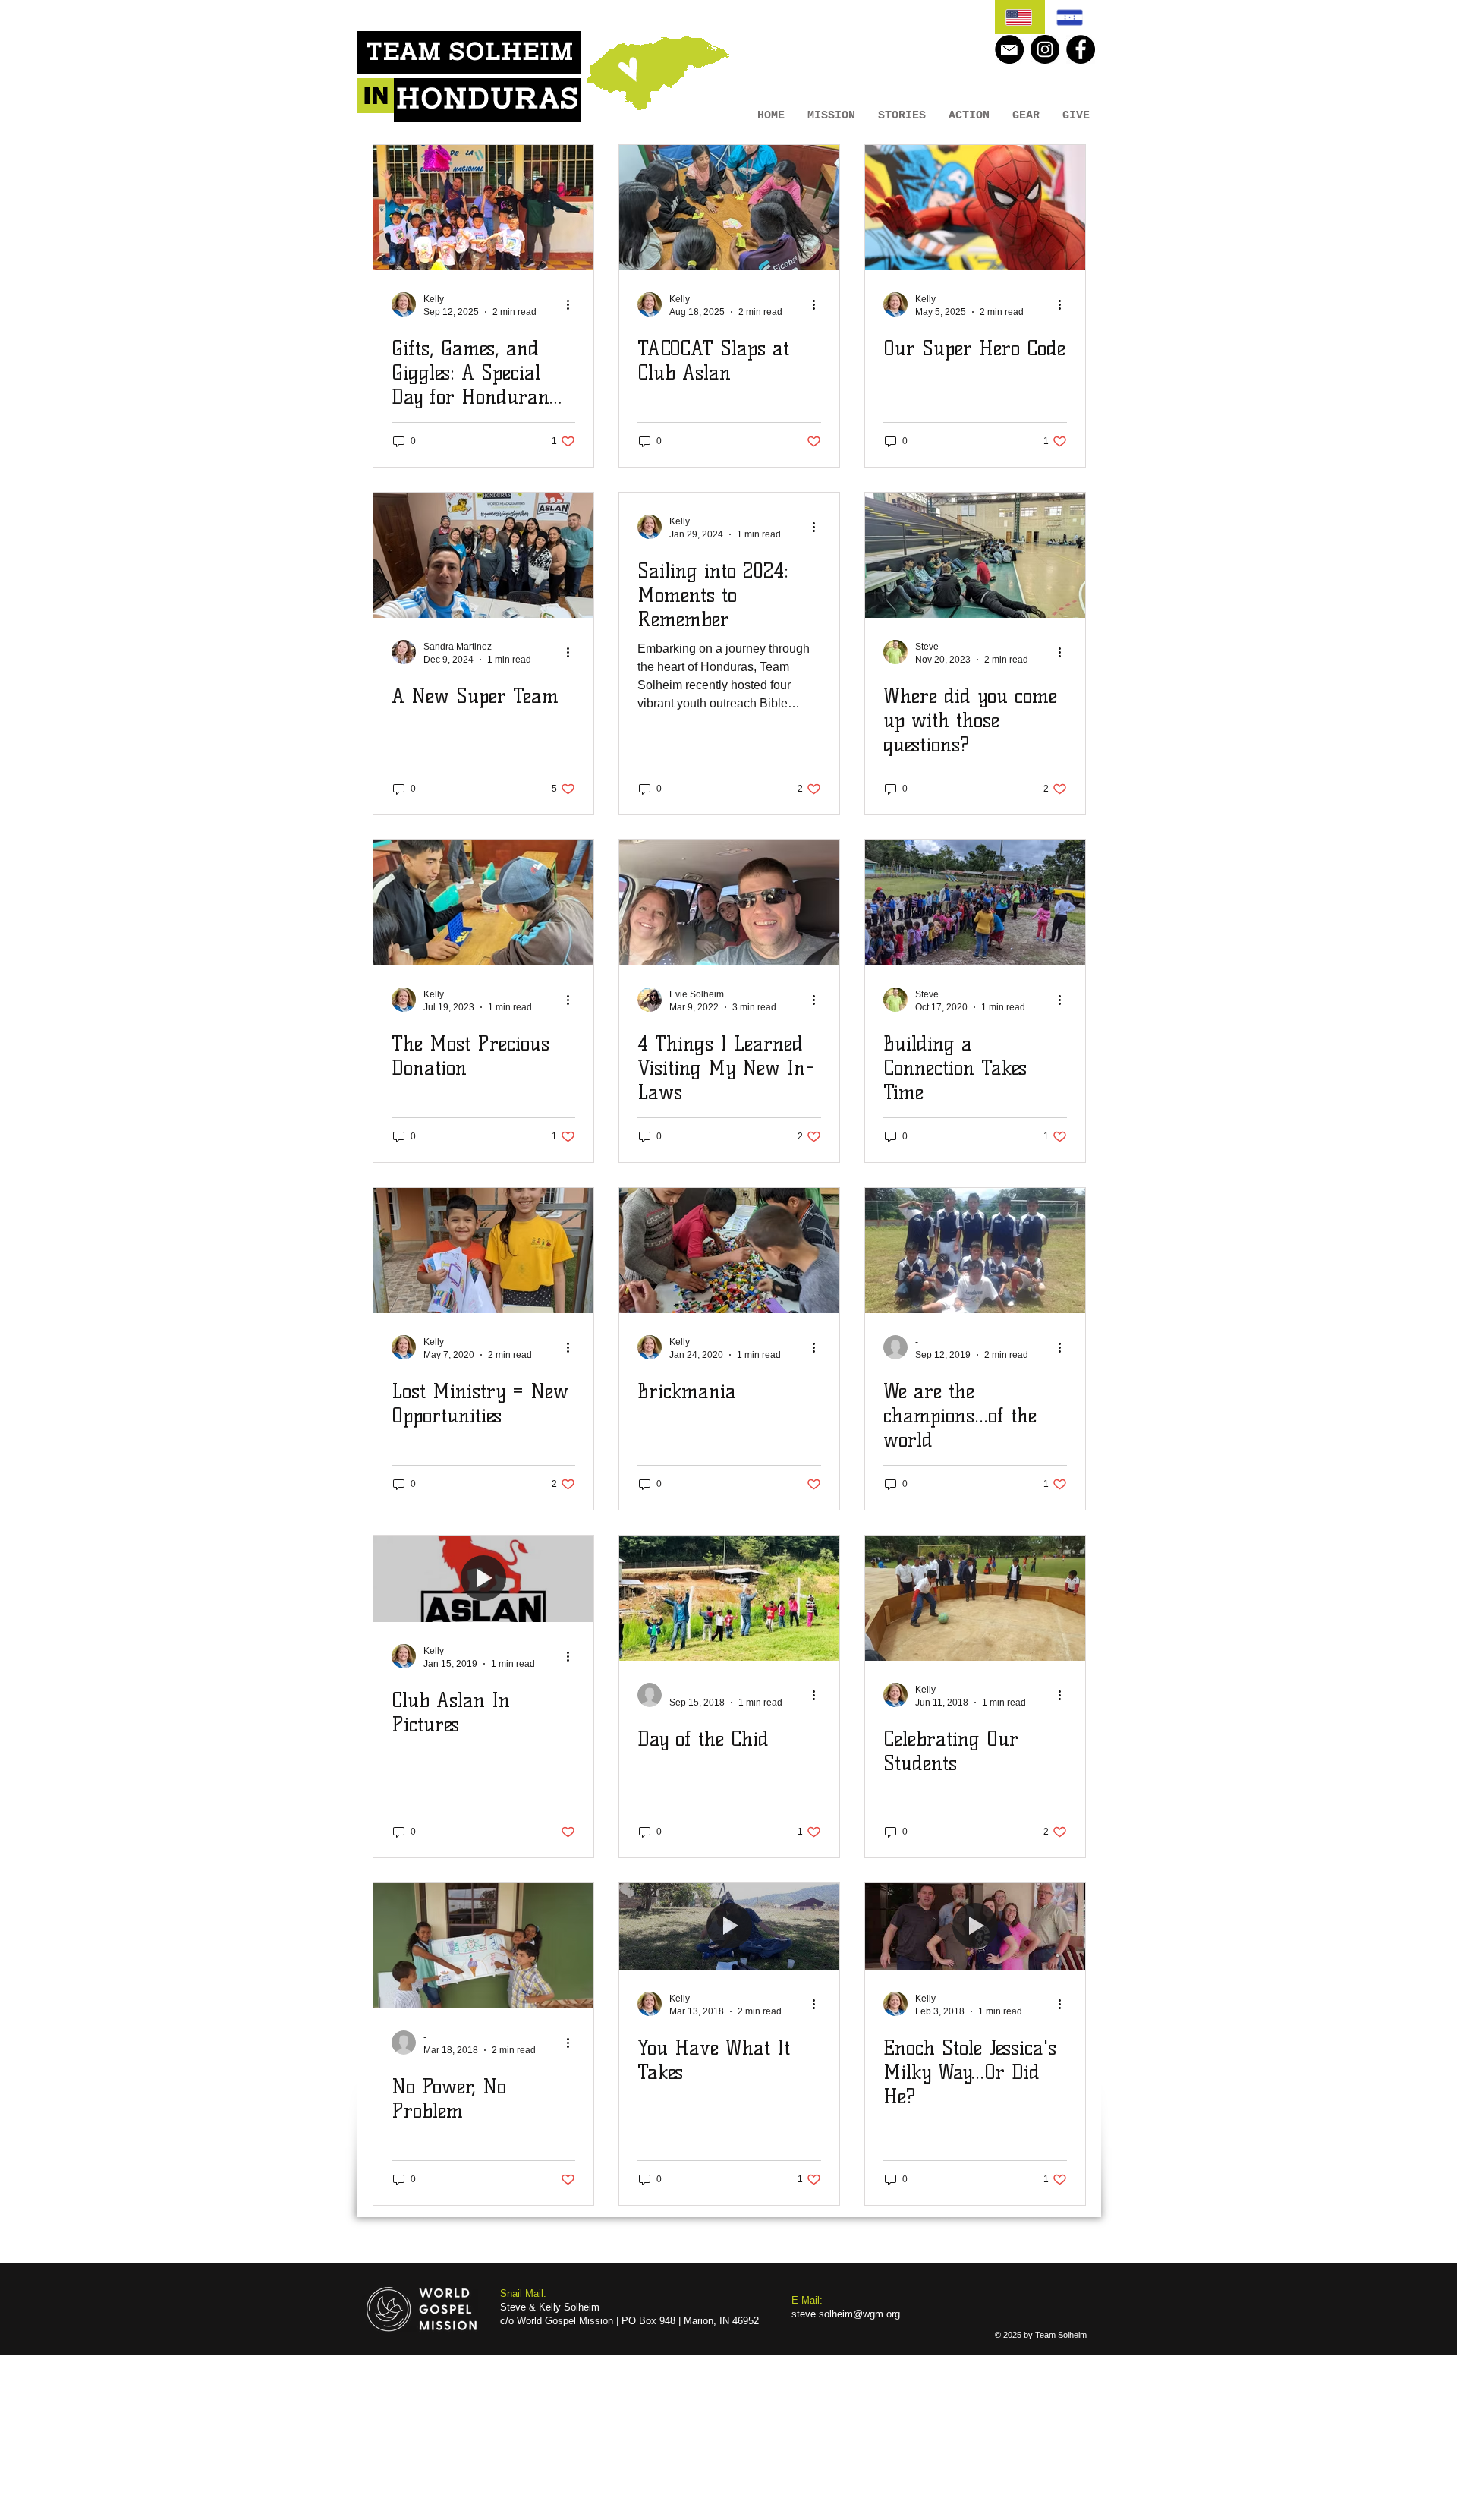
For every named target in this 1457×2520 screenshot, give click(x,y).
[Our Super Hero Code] (975, 208)
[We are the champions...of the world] (975, 1251)
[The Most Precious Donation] (483, 903)
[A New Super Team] (483, 555)
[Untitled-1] (1009, 49)
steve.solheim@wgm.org (846, 2314)
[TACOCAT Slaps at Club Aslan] (729, 208)
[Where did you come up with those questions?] (975, 555)
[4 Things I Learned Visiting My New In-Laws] (729, 903)
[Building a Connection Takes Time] (975, 903)
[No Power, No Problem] (483, 1946)
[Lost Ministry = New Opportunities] (483, 1251)
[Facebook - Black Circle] (1081, 49)
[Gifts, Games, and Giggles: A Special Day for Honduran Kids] (483, 208)
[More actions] (573, 304)
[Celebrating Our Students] (975, 1598)
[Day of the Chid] (729, 1598)
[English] (1020, 17)
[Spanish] (1070, 17)
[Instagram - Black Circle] (1045, 49)
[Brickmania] (729, 1251)
